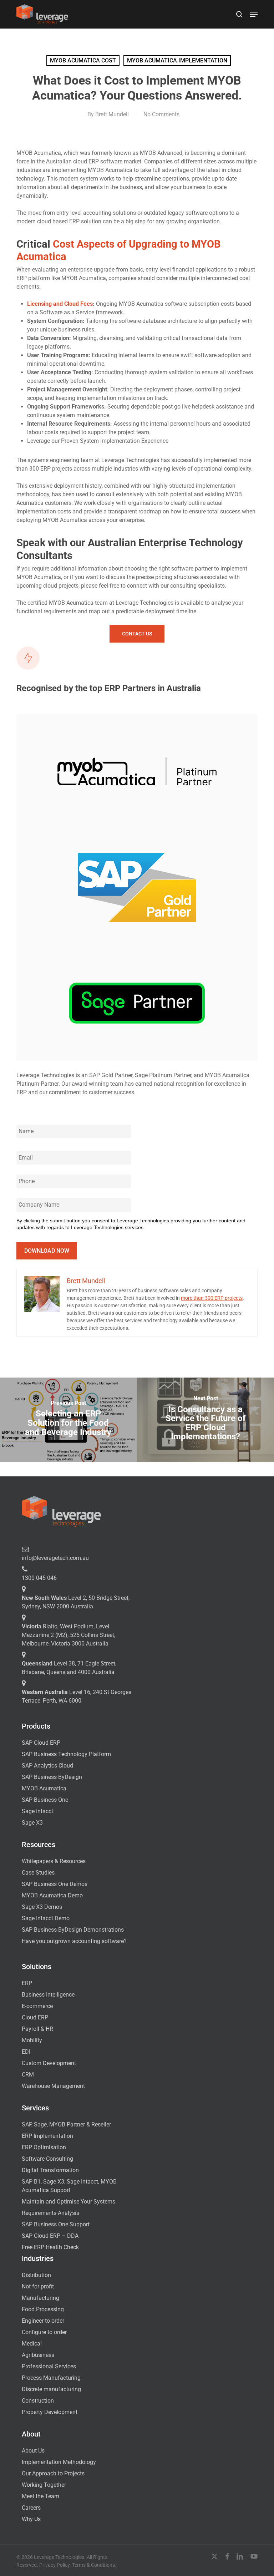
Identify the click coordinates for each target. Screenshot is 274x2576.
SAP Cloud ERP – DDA (50, 2236)
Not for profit (38, 2286)
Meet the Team (40, 2496)
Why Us (31, 2519)
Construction (38, 2401)
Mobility (32, 2040)
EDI (26, 2052)
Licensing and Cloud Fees (60, 304)
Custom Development (49, 2063)
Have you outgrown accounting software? (74, 1941)
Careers (31, 2508)
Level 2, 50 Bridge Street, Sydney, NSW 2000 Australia (76, 1602)
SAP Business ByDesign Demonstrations (73, 1930)
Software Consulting (47, 2159)
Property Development (50, 2412)
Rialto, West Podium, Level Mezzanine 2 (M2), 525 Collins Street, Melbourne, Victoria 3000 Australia (68, 1635)
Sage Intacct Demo (46, 1918)
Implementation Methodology (59, 2462)
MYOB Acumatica (44, 1788)
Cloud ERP (35, 2017)
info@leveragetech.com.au (55, 1558)
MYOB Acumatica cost (83, 60)
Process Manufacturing (51, 2378)
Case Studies (38, 1873)
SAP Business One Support (56, 2224)
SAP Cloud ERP (41, 1743)
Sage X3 (32, 1823)
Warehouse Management (53, 2086)
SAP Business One (45, 1800)
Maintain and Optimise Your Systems (68, 2202)
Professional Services (49, 2366)
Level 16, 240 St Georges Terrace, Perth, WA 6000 (77, 1696)
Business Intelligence (48, 1995)
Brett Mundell (112, 114)
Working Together (44, 2485)
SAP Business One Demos (55, 1884)
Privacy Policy (54, 2565)
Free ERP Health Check (50, 2247)
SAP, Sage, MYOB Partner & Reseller (66, 2124)
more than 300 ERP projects (212, 1298)
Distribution (36, 2275)
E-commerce (37, 2006)
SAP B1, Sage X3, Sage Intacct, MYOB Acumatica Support (69, 2186)
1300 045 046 (39, 1578)
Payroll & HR (37, 2029)
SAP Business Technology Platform (66, 1754)
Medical (32, 2344)
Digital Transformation (50, 2170)
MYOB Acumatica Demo (52, 1895)
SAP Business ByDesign (52, 1777)
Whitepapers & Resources (54, 1861)
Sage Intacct (37, 1811)
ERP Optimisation (44, 2147)
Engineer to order (43, 2321)
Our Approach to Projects (53, 2473)
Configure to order (44, 2332)
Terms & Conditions (93, 2565)
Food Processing (43, 2309)
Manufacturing (40, 2298)
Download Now (47, 1251)
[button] (254, 14)
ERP (27, 1983)
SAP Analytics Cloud (47, 1766)
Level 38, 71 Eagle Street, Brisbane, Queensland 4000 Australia (69, 1668)
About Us (33, 2451)
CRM (28, 2075)
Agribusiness (38, 2355)
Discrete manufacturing (51, 2389)
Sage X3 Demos (42, 1907)
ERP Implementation (47, 2136)
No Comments (161, 114)
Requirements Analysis (50, 2213)
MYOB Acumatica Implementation (177, 60)
